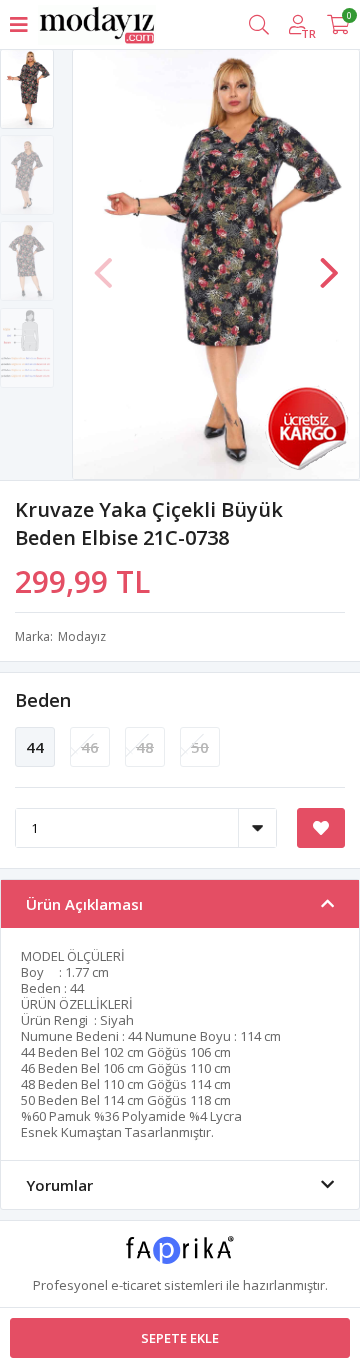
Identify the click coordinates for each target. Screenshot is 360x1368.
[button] (329, 263)
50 (200, 747)
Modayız (82, 636)
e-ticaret (136, 1285)
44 (35, 747)
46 (90, 747)
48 (145, 747)
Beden (43, 700)
